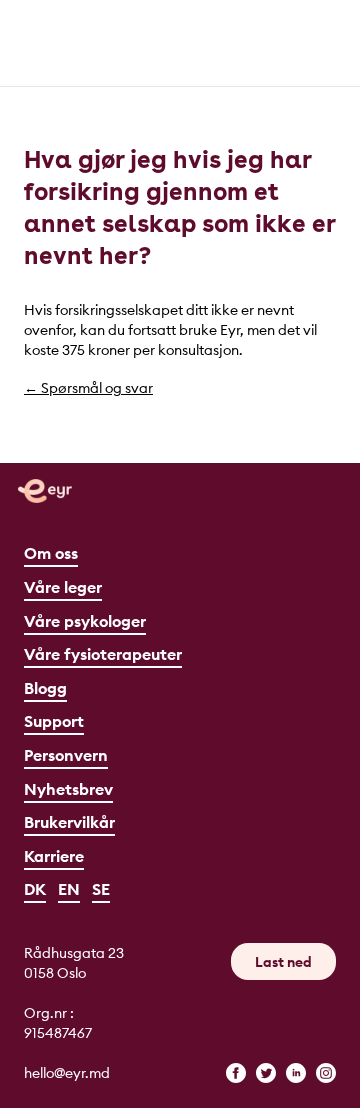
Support (54, 721)
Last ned (283, 962)
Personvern (66, 755)
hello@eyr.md (67, 1073)
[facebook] (236, 1073)
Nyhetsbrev (68, 789)
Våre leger (63, 587)
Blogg (45, 688)
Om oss (51, 553)
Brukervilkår (69, 822)
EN (69, 889)
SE (101, 889)
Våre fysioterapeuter (103, 654)
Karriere (54, 856)
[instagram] (326, 1073)
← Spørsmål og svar (88, 388)
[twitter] (266, 1073)
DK (35, 889)
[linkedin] (296, 1073)
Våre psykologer (85, 621)
